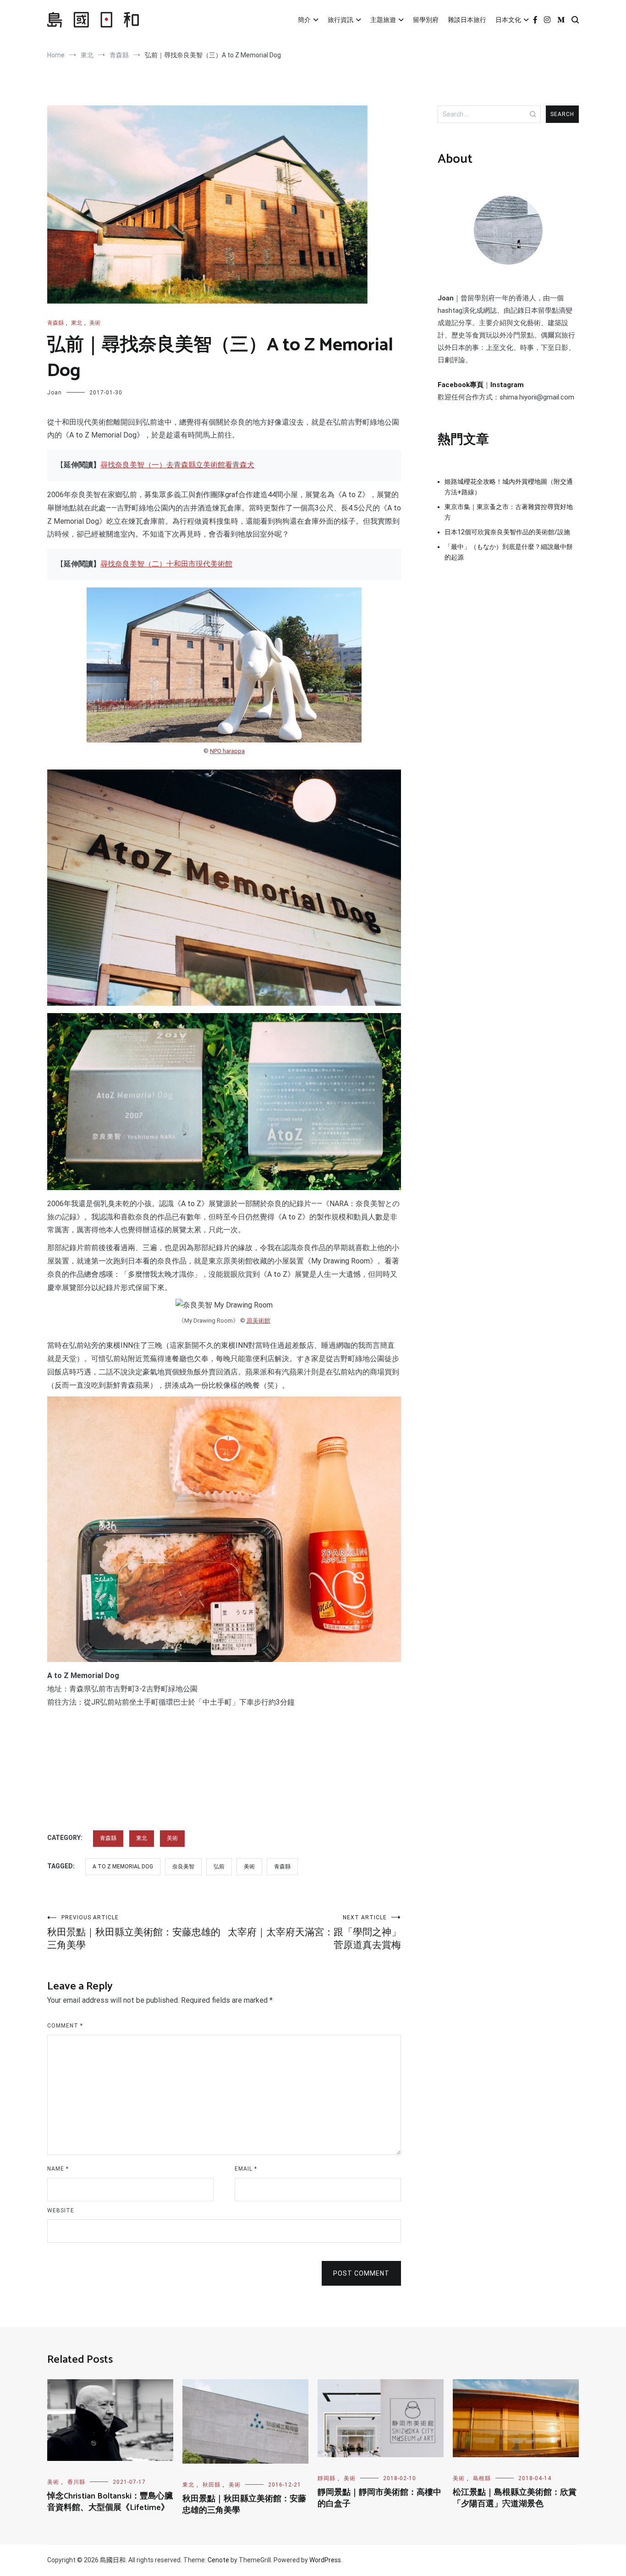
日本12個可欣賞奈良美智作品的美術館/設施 (507, 532)
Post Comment (361, 2273)
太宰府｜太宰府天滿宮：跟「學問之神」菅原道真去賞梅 (314, 1932)
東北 (77, 323)
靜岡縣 (327, 2478)
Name (58, 2169)
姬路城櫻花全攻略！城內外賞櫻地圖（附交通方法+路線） (509, 487)
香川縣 (76, 2482)
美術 (95, 323)
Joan (55, 393)
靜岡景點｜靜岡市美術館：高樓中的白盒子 (379, 2498)
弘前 (219, 1867)
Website (61, 2210)
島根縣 (482, 2478)
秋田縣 (211, 2485)
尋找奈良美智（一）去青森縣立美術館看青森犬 (177, 465)
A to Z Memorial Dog (123, 1867)
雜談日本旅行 (467, 20)
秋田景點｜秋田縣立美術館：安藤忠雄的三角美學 (134, 1932)
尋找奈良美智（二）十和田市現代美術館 (166, 564)
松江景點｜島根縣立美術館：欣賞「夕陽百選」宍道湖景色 (515, 2498)
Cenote (218, 2560)
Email (246, 2169)
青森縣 (55, 323)
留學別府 (426, 20)
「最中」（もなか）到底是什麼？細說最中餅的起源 (509, 552)
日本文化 (508, 20)
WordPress (325, 2560)
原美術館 (258, 1321)
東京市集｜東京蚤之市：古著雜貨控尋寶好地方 (509, 512)
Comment (65, 2026)
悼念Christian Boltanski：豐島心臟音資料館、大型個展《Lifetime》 (110, 2502)
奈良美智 (183, 1867)
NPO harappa (227, 751)
